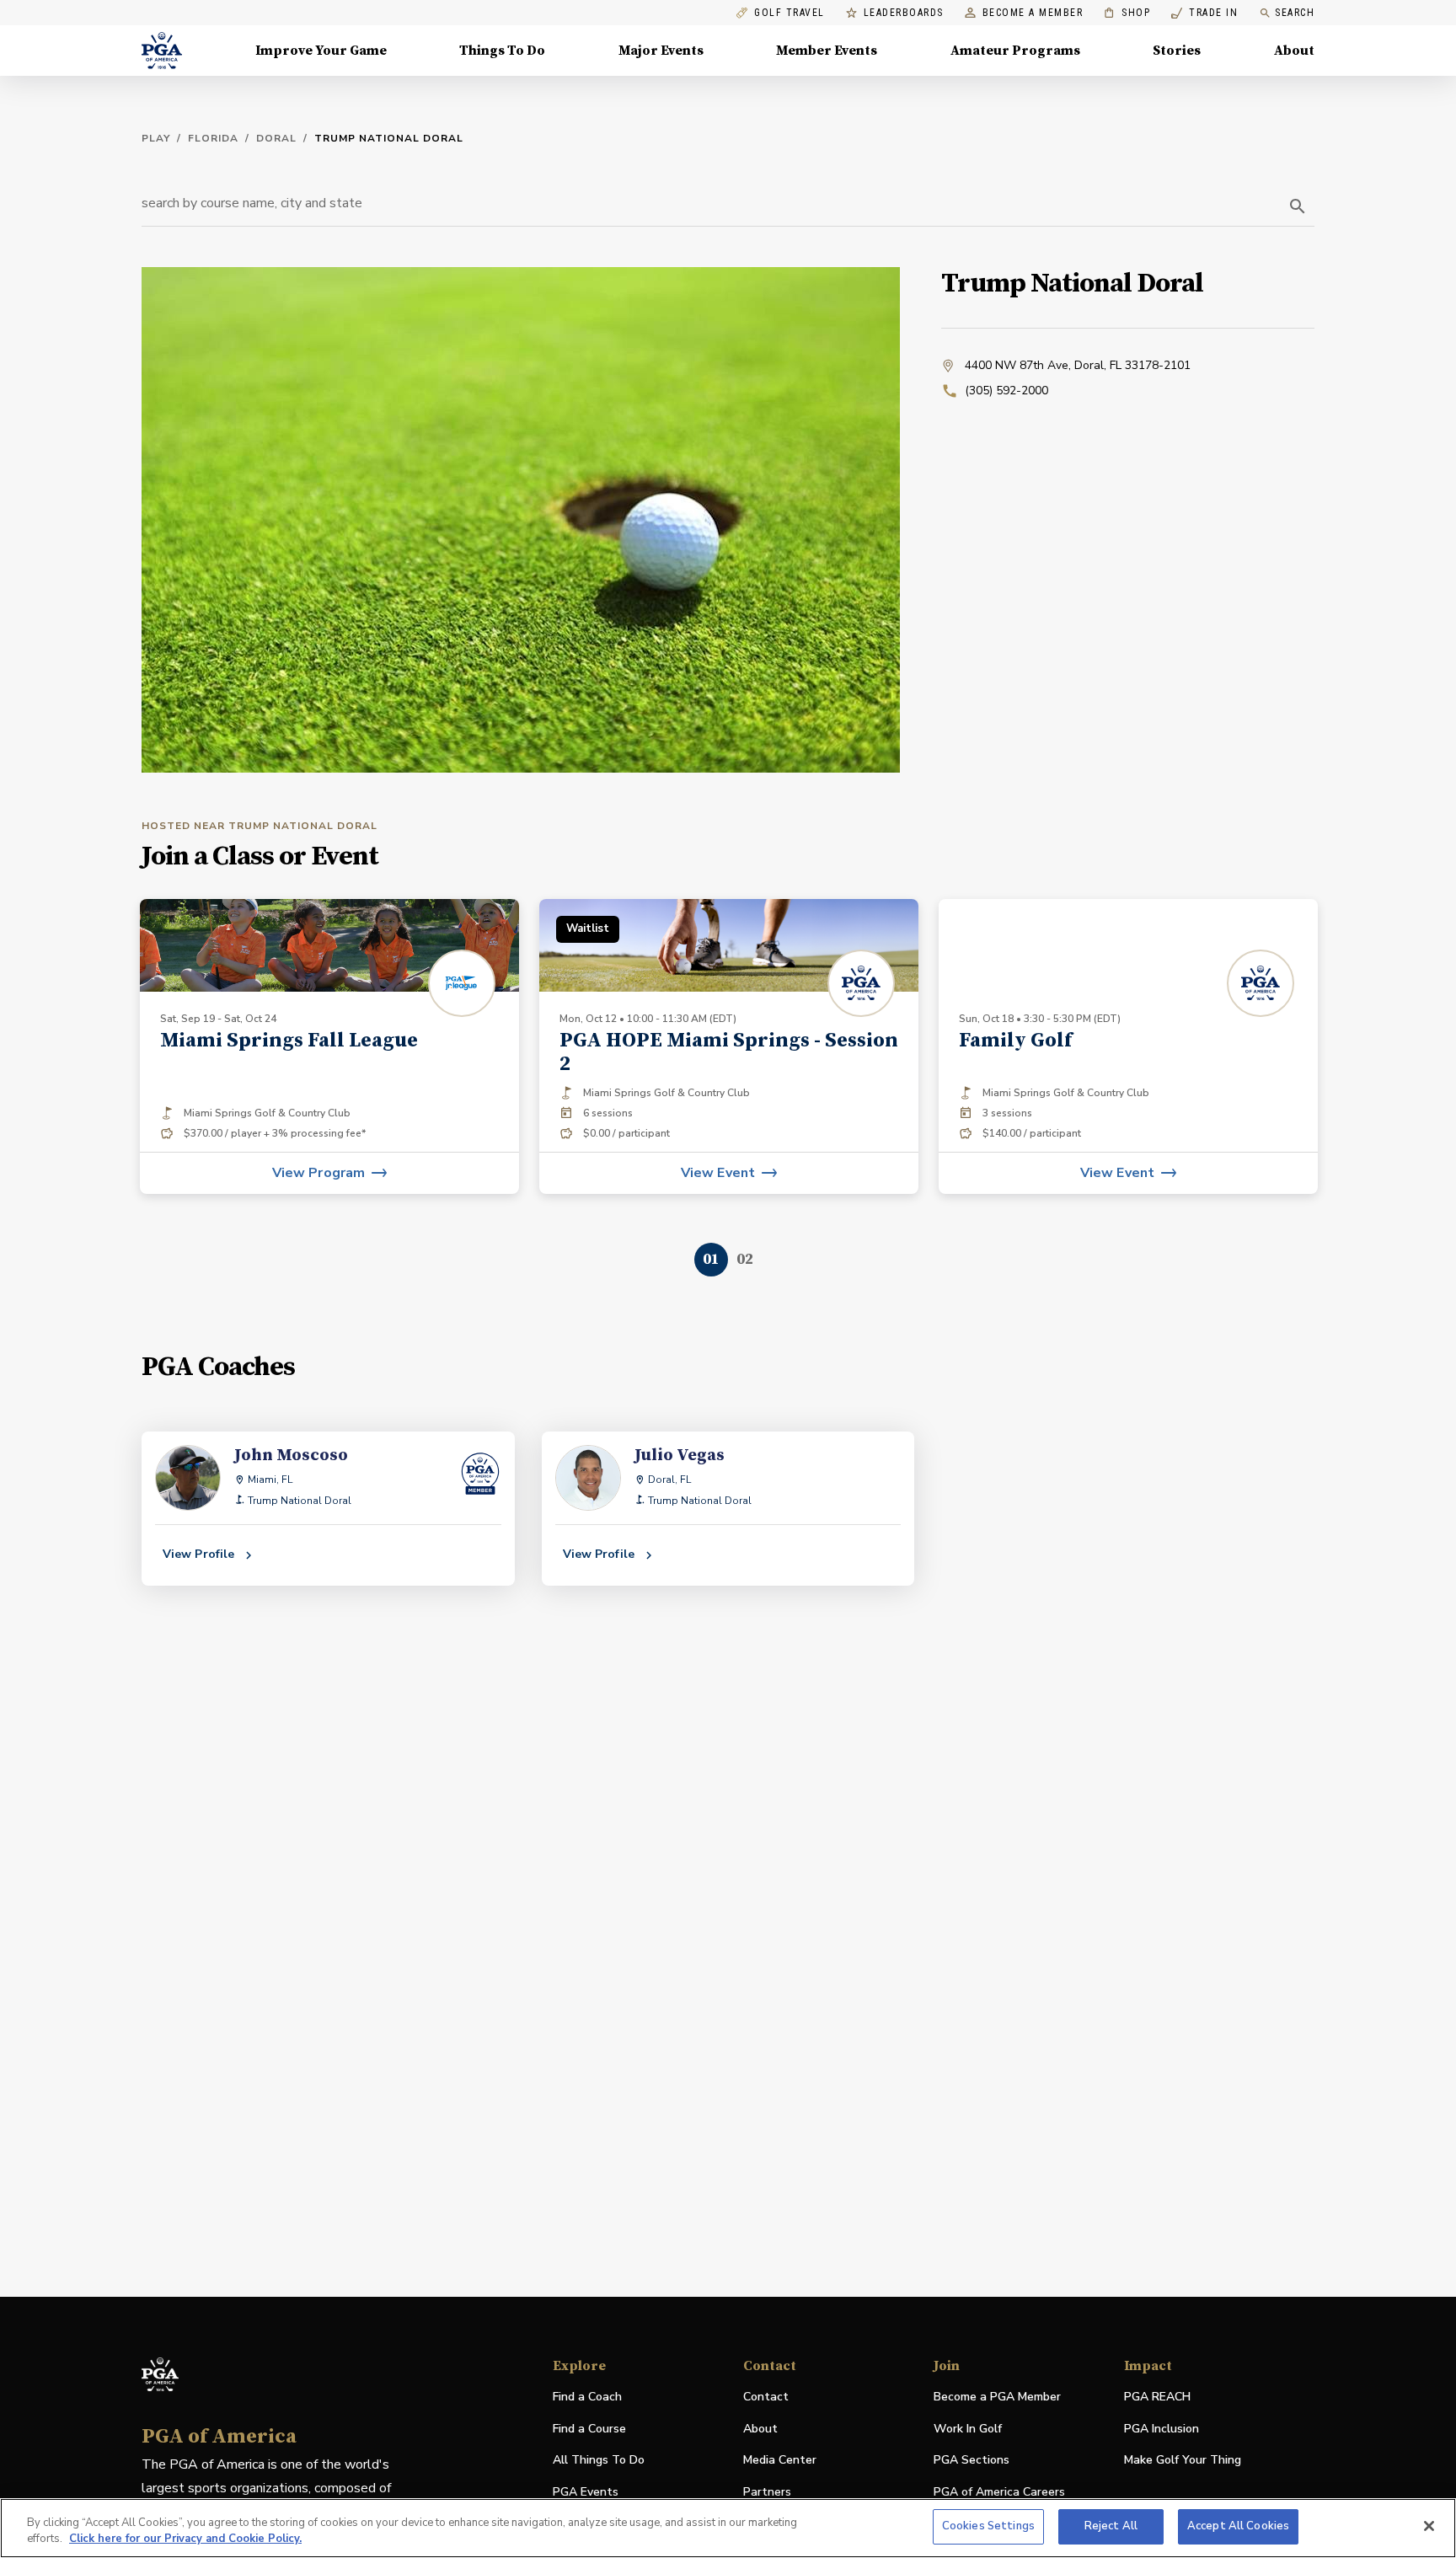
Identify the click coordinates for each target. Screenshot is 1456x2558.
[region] (728, 2528)
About (1294, 51)
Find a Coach (587, 2397)
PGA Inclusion (1162, 2429)
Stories (1177, 51)
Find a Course (589, 2429)
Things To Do (502, 51)
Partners (767, 2492)
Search (1295, 13)
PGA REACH (1157, 2397)
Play (156, 138)
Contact (766, 2397)
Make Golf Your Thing (1183, 2461)
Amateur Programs (1015, 51)
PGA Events (586, 2492)
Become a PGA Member (997, 2397)
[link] (329, 1046)
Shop (1127, 13)
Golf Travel (790, 13)
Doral (276, 138)
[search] (1298, 206)
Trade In (1204, 13)
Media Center (780, 2461)
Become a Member (1033, 13)
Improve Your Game (321, 51)
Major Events (661, 51)
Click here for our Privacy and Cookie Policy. (185, 2539)
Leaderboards (904, 13)
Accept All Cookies (1238, 2526)
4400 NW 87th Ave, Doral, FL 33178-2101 (1078, 365)
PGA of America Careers (999, 2493)
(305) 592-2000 (1006, 391)
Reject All (1111, 2526)
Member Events (827, 51)
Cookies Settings (988, 2526)
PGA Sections (972, 2460)
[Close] (1429, 2526)
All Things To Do (599, 2460)
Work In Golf (968, 2429)
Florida (213, 138)
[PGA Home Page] (162, 51)
